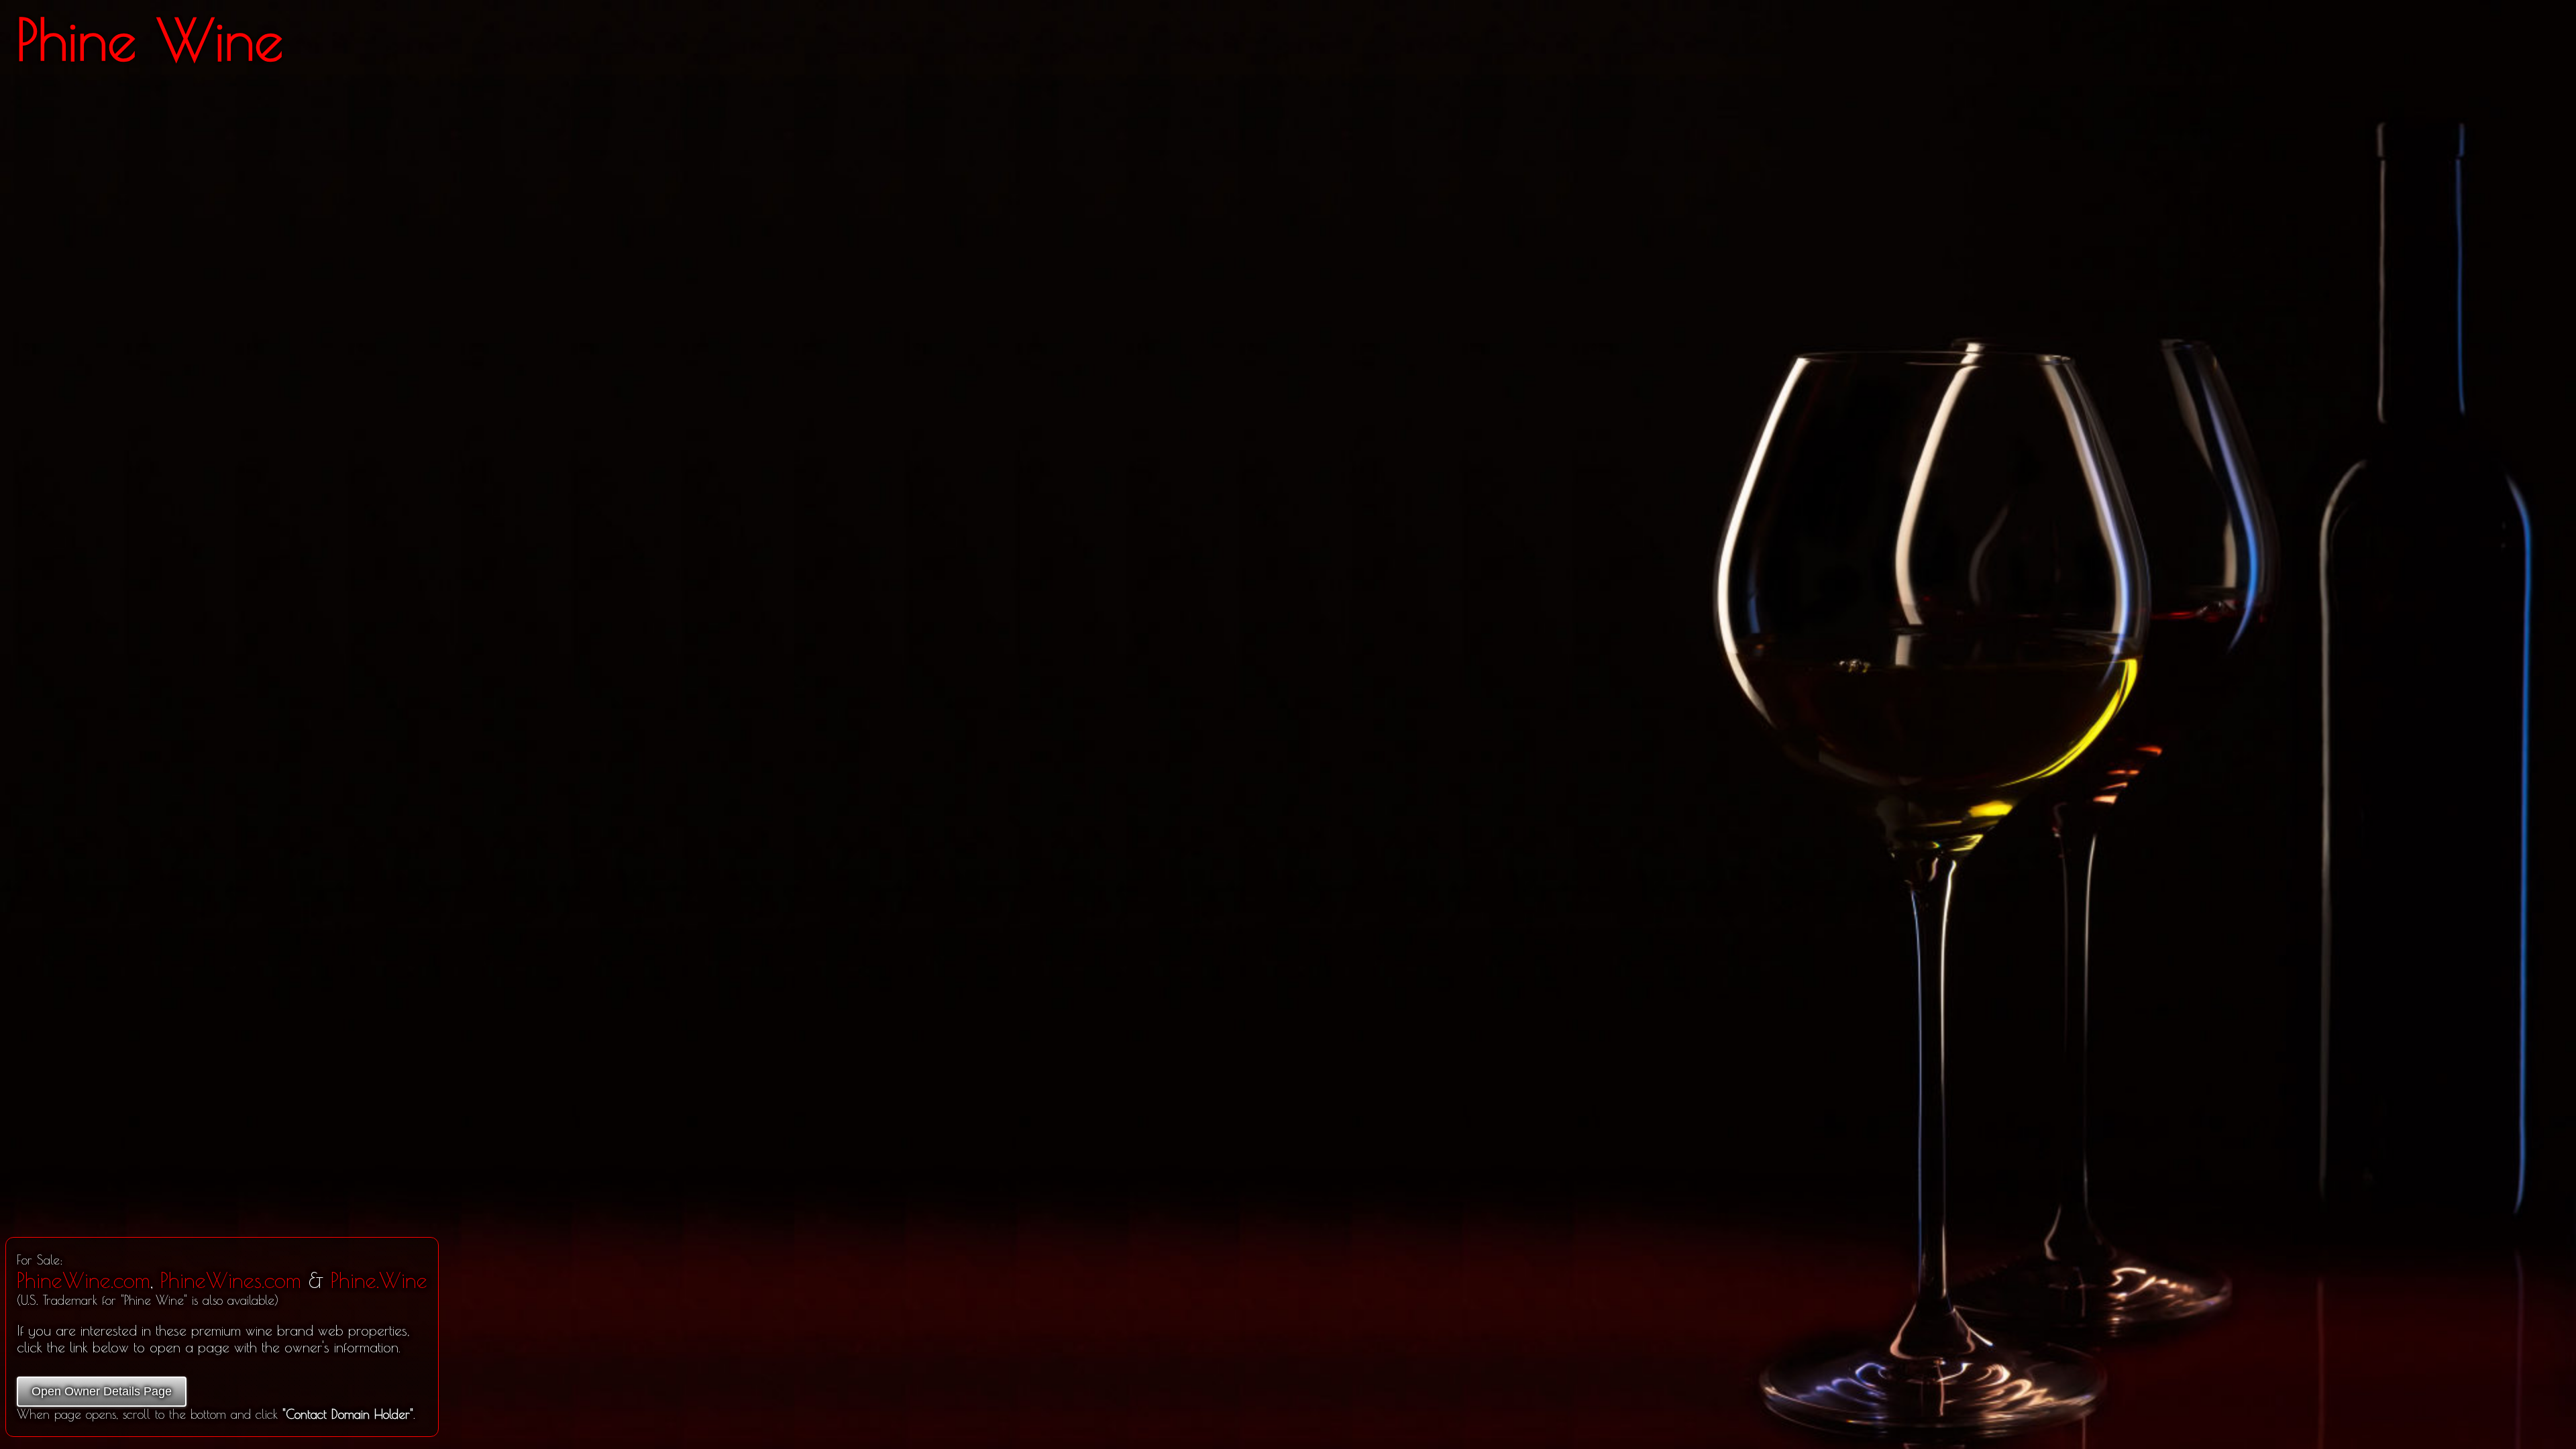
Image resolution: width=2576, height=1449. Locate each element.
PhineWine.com (84, 1280)
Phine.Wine (379, 1280)
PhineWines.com (231, 1280)
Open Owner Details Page (102, 1391)
